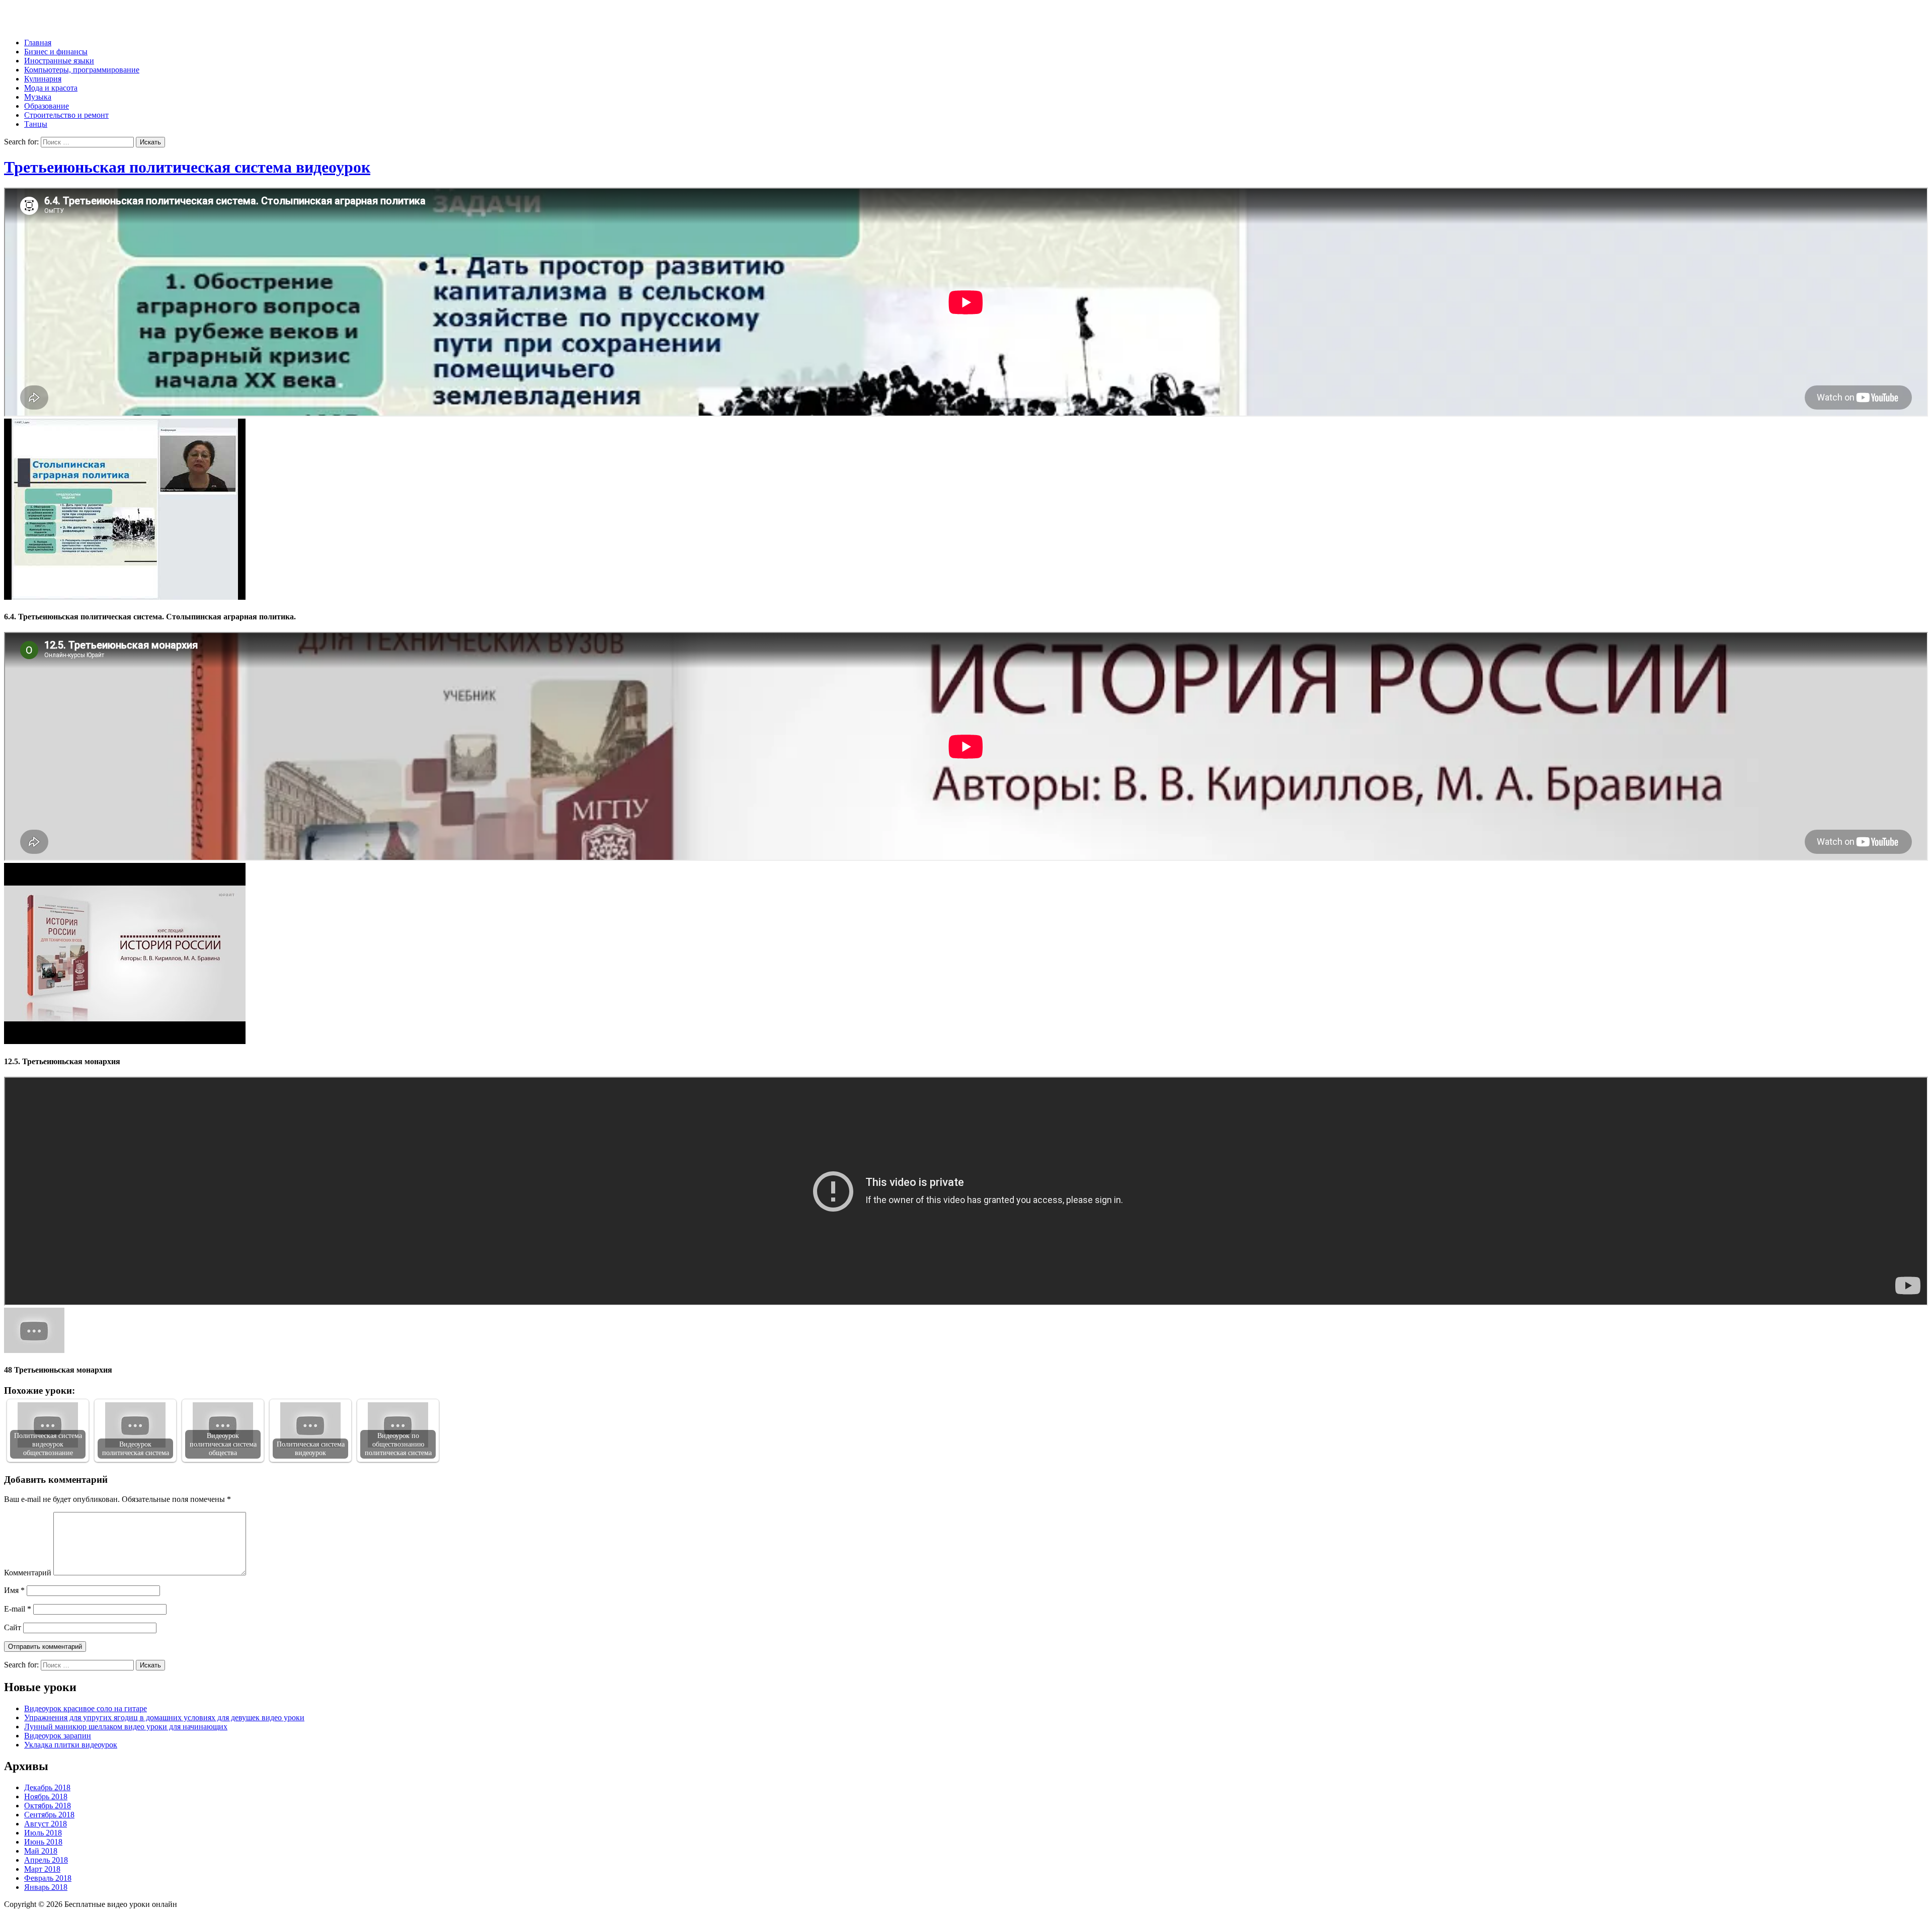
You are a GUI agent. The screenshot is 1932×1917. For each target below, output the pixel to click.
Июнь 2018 (43, 1842)
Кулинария (43, 79)
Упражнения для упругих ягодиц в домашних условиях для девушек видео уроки (164, 1718)
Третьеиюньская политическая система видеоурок (187, 167)
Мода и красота (51, 88)
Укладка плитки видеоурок (71, 1745)
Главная (38, 43)
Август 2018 (46, 1824)
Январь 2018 (46, 1887)
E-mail (18, 1609)
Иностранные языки (59, 61)
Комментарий (28, 1573)
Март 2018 (42, 1869)
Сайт (13, 1627)
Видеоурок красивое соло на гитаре (86, 1708)
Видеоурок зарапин (58, 1736)
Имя (14, 1590)
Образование (47, 106)
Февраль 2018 (48, 1878)
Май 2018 (41, 1851)
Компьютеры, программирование (82, 70)
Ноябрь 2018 (46, 1796)
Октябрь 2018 (48, 1806)
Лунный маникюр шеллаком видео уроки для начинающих (126, 1727)
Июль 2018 (43, 1833)
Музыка (38, 97)
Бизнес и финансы (56, 52)
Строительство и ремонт (66, 115)
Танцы (36, 124)
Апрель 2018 (46, 1860)
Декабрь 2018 (47, 1787)
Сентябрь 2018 (49, 1815)
